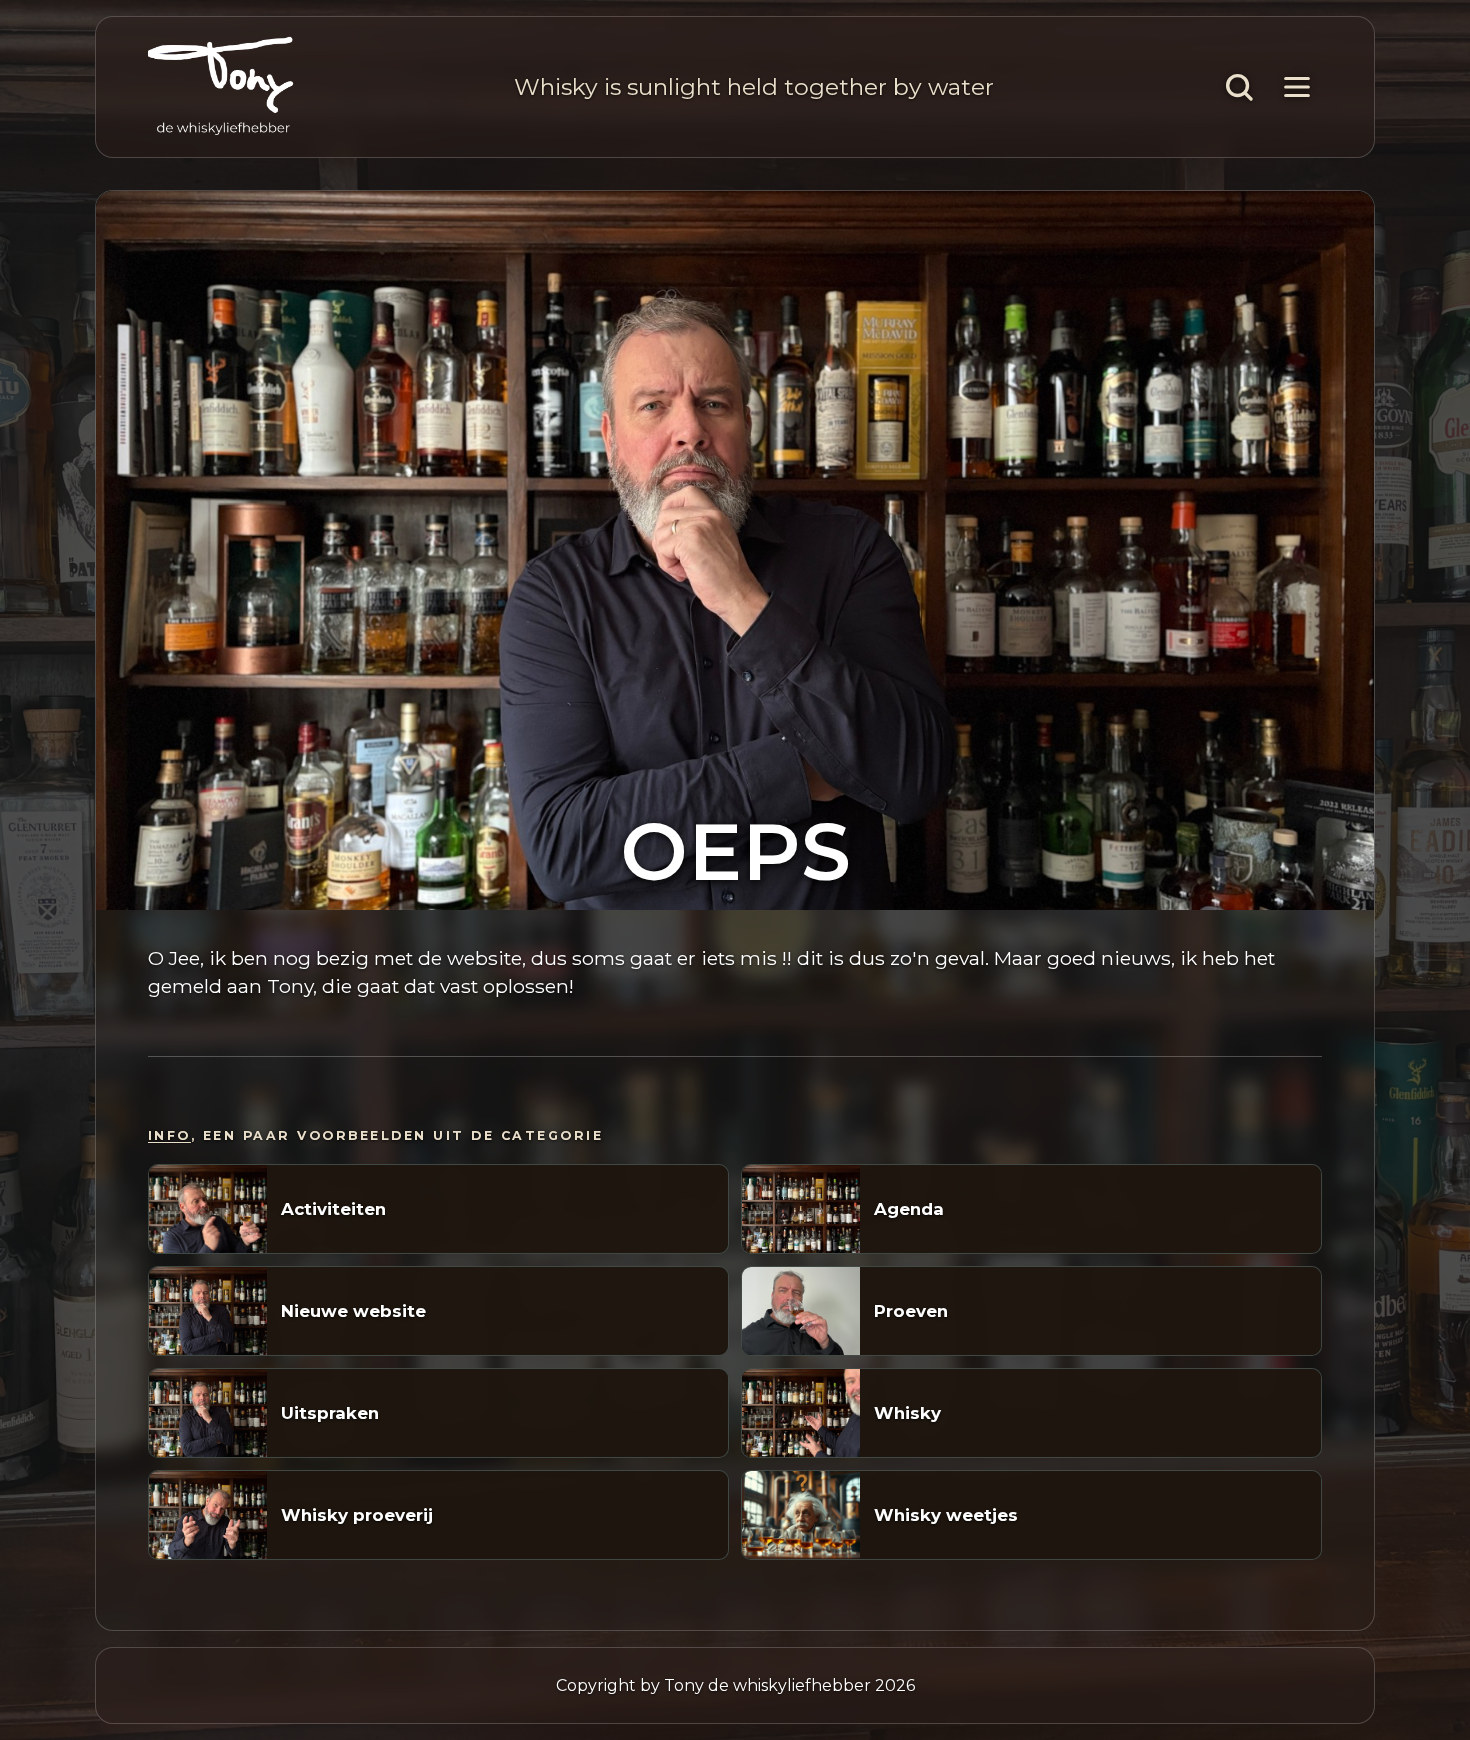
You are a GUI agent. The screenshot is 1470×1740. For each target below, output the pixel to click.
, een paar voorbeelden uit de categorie (375, 1135)
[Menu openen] (1297, 87)
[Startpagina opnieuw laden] (221, 87)
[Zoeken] (1239, 87)
